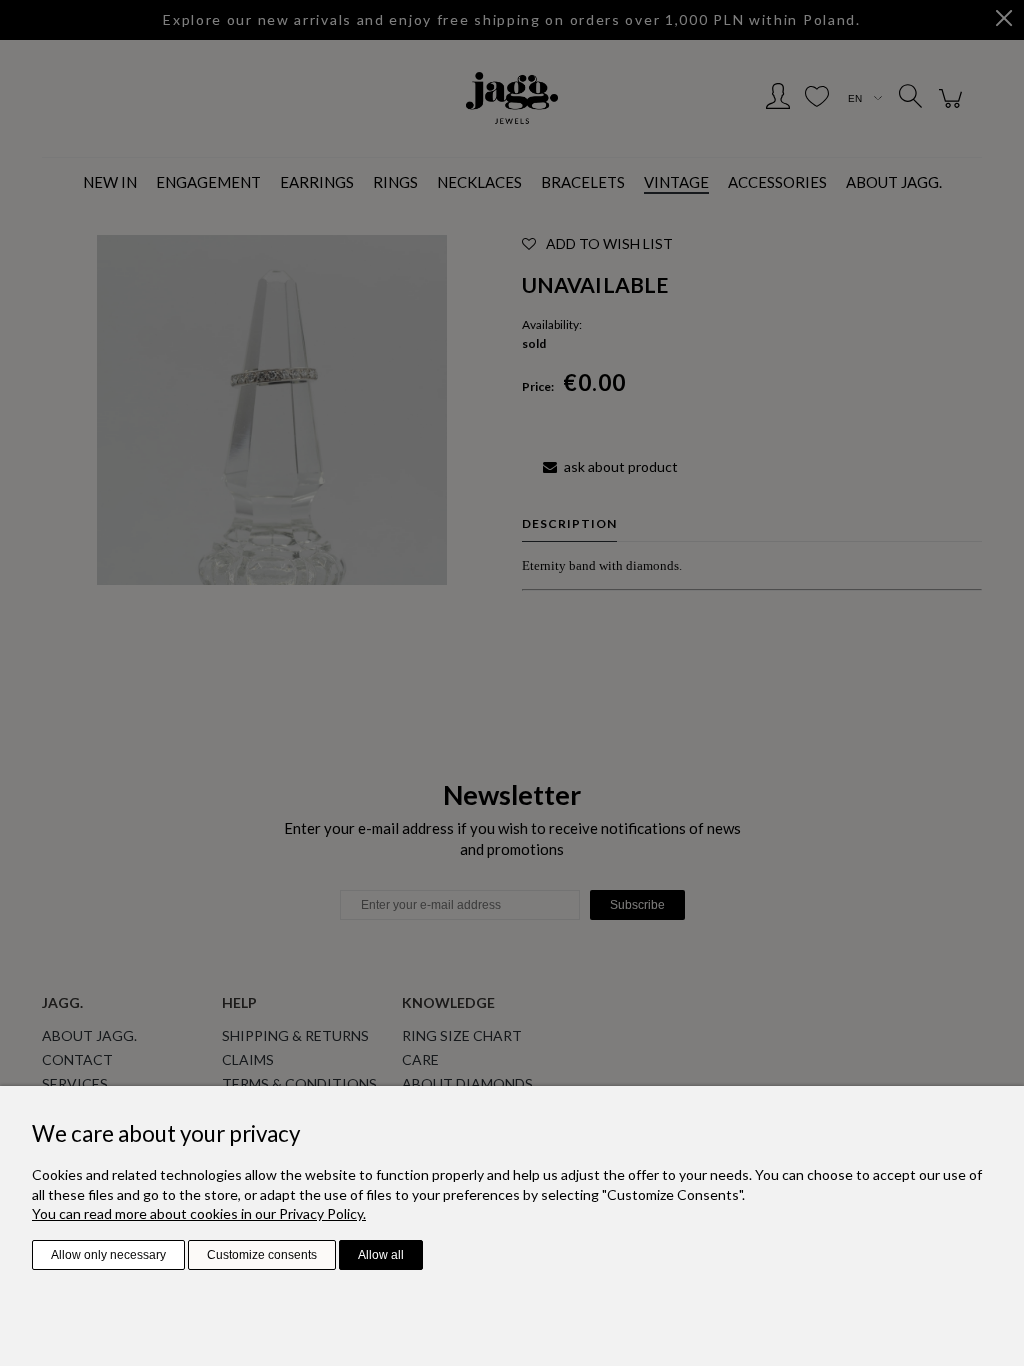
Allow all (381, 1255)
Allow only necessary (108, 1255)
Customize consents (262, 1255)
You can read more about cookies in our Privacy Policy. (199, 1213)
